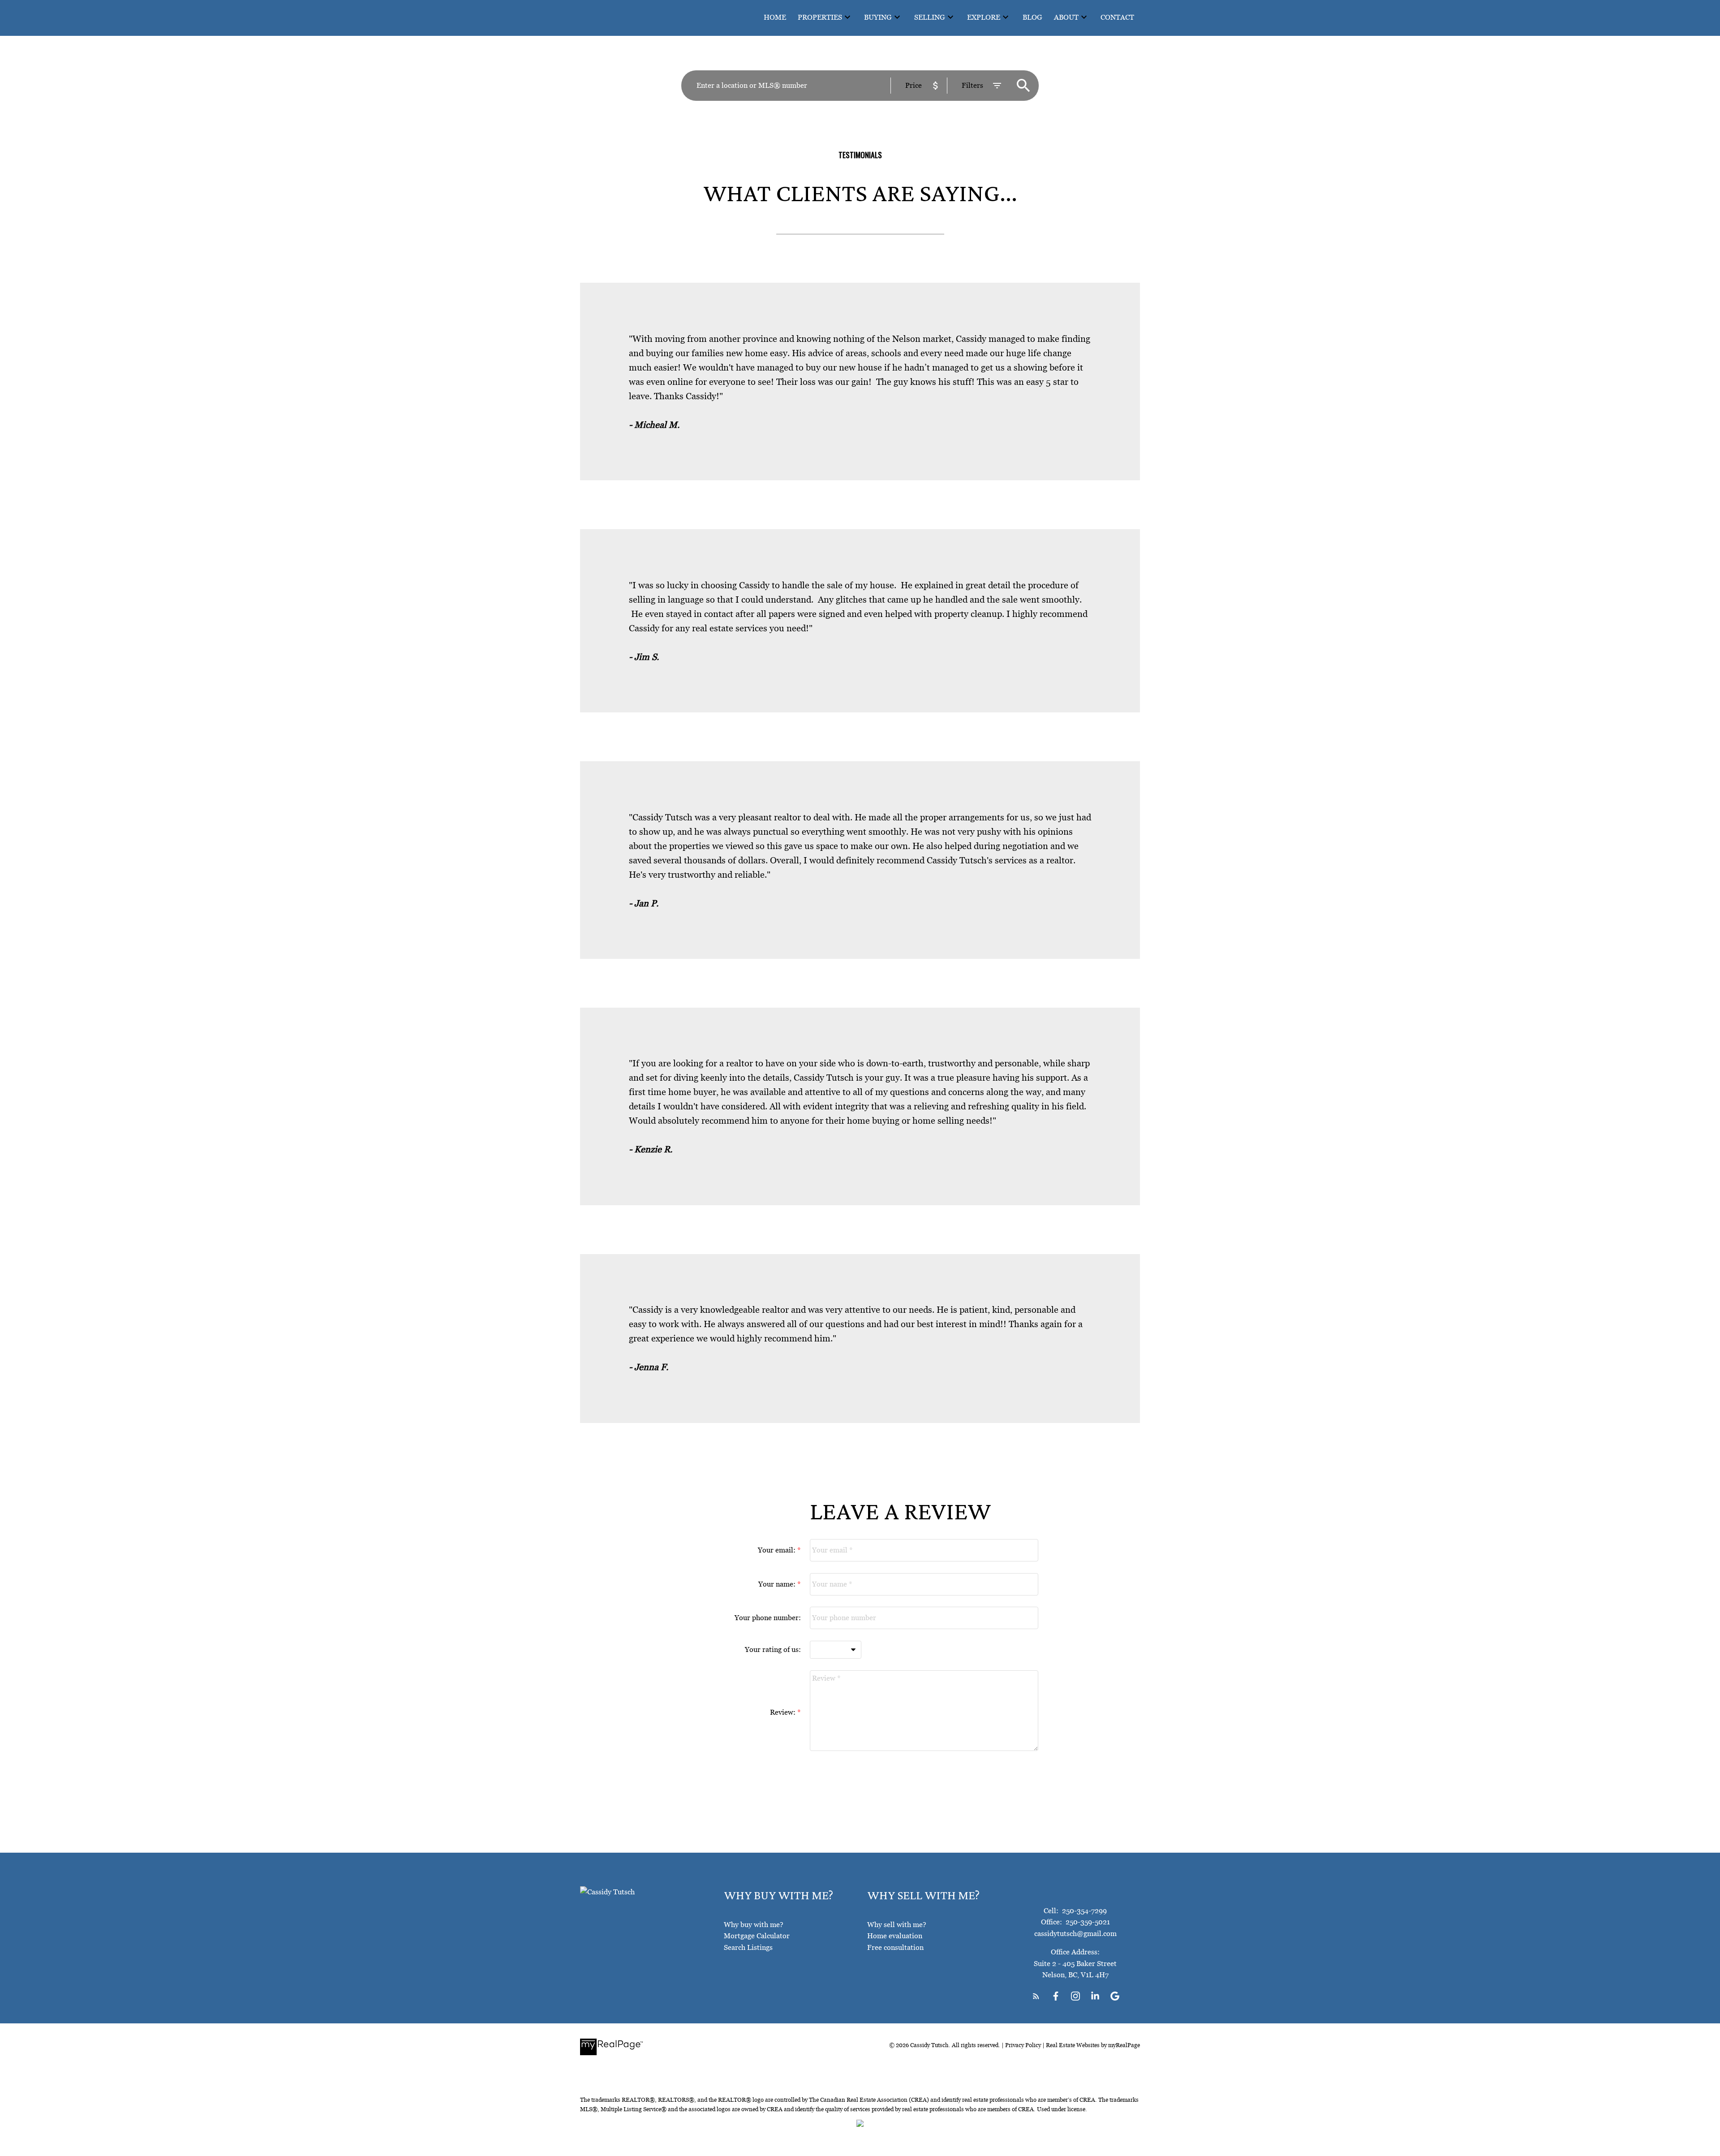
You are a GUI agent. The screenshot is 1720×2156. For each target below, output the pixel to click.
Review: (784, 1712)
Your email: (778, 1550)
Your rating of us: (773, 1649)
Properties (820, 17)
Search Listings (748, 1947)
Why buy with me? (754, 1924)
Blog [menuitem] (1032, 17)
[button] (1036, 1996)
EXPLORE (984, 17)
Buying (878, 17)
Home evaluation (895, 1936)
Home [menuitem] (775, 17)
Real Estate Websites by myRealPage (1093, 2045)
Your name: (778, 1584)
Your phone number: (768, 1617)
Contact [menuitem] (1117, 17)
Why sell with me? (897, 1924)
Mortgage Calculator (757, 1936)
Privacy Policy (1023, 2045)
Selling (930, 17)
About (1066, 17)
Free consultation (895, 1947)
